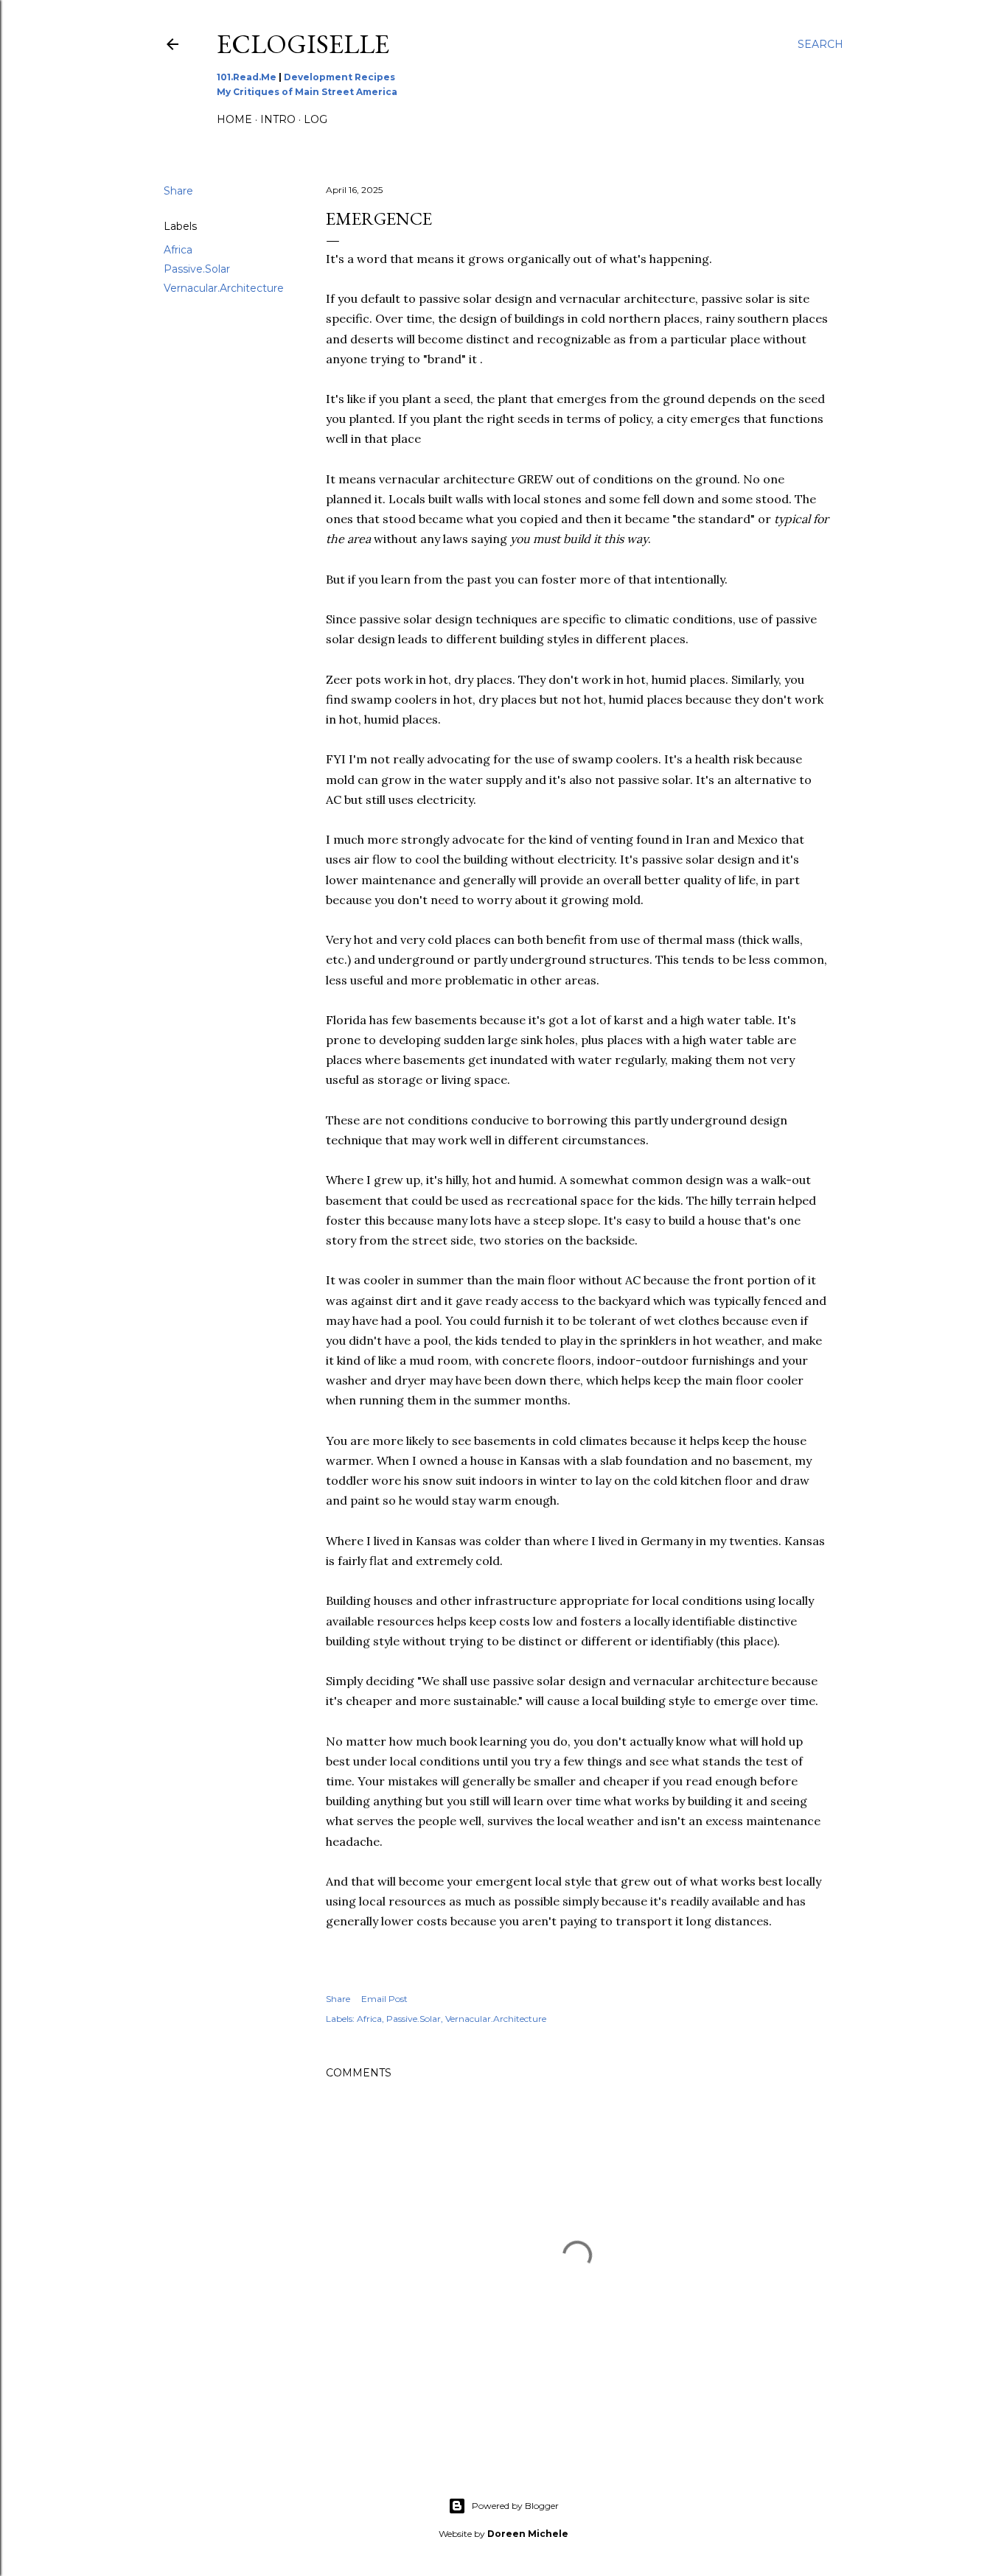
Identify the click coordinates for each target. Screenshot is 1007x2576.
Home (234, 119)
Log (316, 119)
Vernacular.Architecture (224, 288)
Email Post (384, 1999)
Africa (178, 250)
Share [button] (178, 191)
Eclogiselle (303, 44)
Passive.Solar (197, 269)
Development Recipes (339, 77)
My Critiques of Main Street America (307, 92)
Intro (278, 119)
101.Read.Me (247, 77)
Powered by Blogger (515, 2506)
